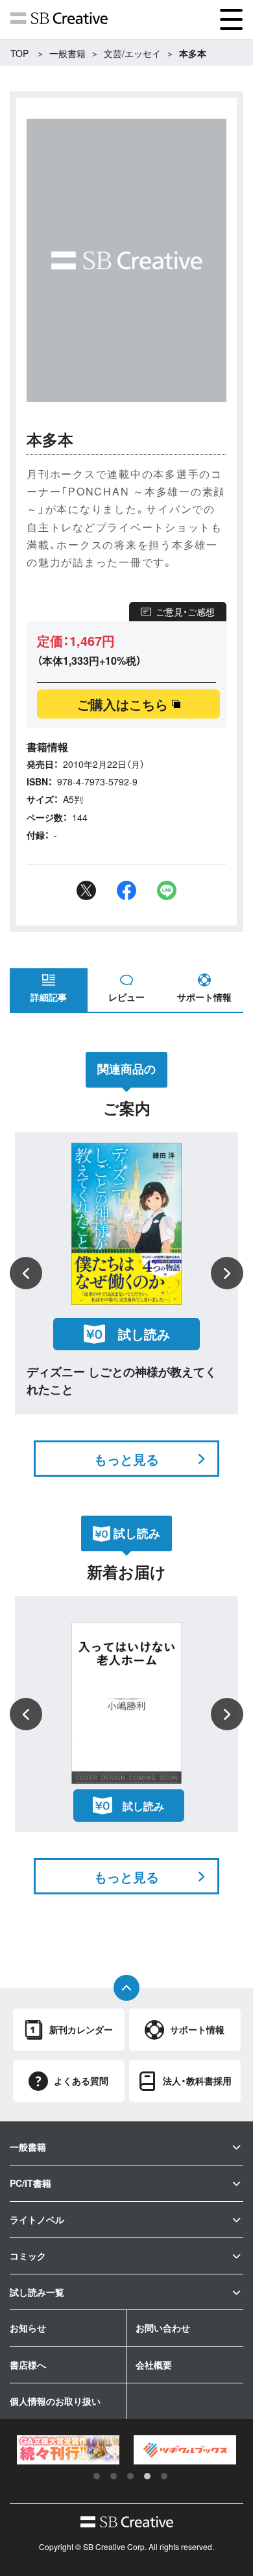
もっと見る (126, 1459)
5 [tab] (164, 2476)
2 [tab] (114, 2476)
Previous (26, 1273)
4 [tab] (147, 2476)
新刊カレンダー (81, 2029)
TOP (19, 53)
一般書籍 (67, 53)
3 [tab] (130, 2476)
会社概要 (154, 2365)
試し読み (144, 1334)
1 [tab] (97, 2476)
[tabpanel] (68, 2450)
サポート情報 (204, 997)
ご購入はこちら (123, 704)
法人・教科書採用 (197, 2081)
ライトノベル (37, 2219)
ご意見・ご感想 (185, 612)
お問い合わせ (163, 2328)
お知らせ (28, 2328)
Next (227, 1273)
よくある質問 (81, 2081)
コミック (28, 2256)
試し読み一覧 (37, 2292)
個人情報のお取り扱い (55, 2401)
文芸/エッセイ (132, 53)
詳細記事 (49, 997)
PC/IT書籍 (30, 2183)
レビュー (126, 997)
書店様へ (28, 2365)
